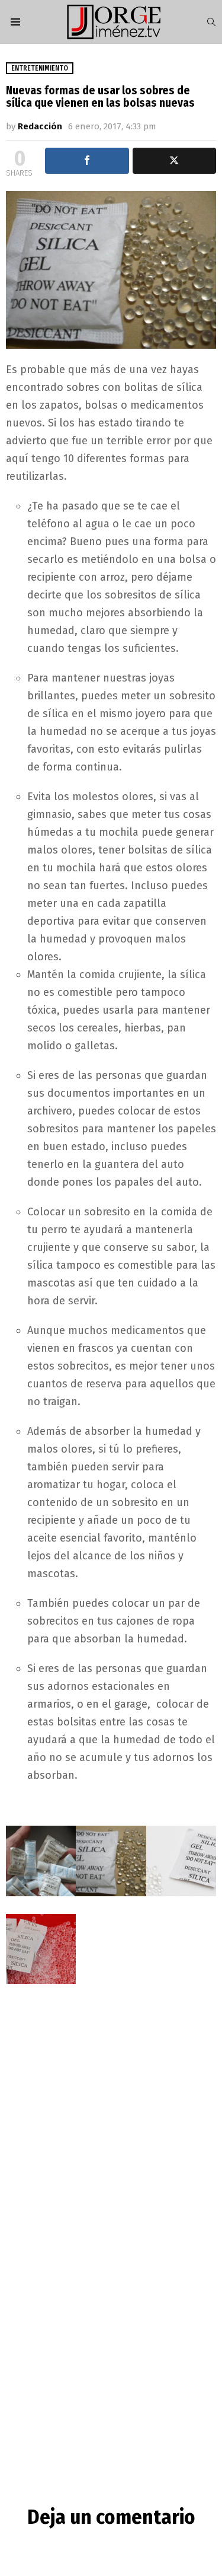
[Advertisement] (111, 2125)
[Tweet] (175, 161)
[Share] (87, 161)
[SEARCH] (211, 22)
